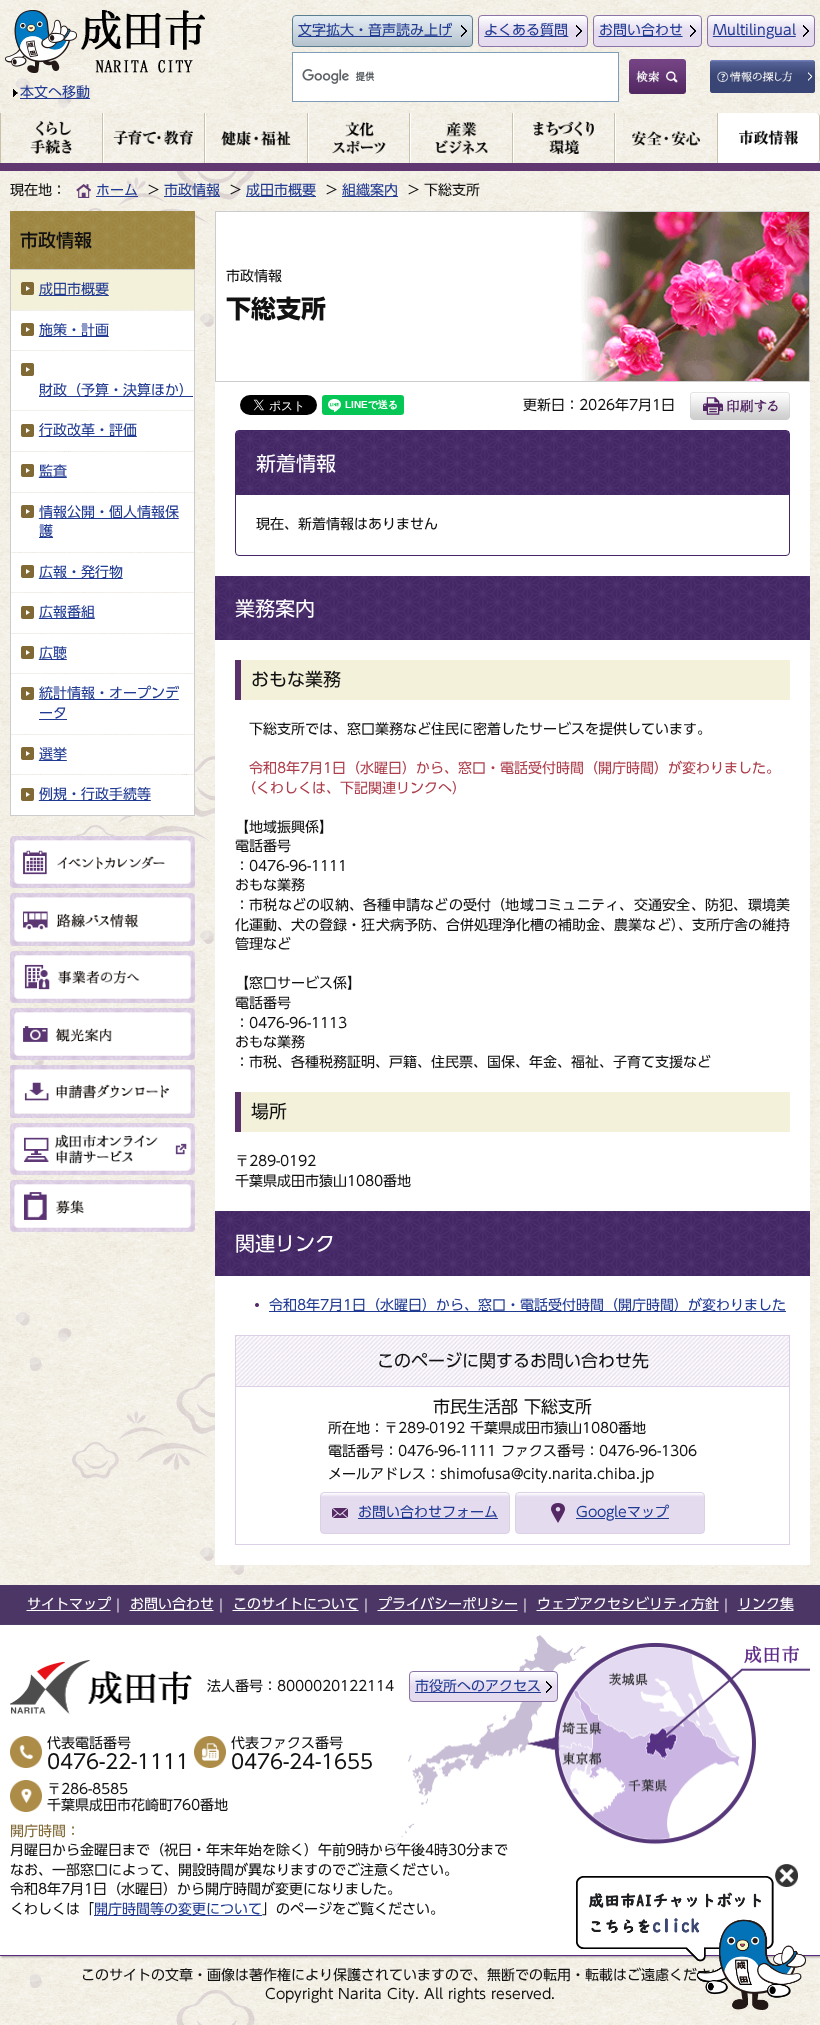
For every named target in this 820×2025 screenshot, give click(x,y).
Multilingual (754, 30)
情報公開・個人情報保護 (109, 522)
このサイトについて (296, 1604)
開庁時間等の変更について (178, 1909)
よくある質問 (526, 30)
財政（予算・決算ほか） (116, 390)
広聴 (53, 653)
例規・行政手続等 (95, 794)
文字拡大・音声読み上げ (375, 30)
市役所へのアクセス (478, 1686)
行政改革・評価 (88, 430)
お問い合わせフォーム (428, 1512)
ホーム (117, 190)
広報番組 (67, 612)
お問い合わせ (641, 30)
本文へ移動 (55, 92)
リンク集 (766, 1604)
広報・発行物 (81, 572)
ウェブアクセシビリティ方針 (628, 1604)
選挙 (53, 754)
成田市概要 (281, 190)
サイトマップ (69, 1604)
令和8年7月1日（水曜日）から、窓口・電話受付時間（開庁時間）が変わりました (527, 1305)
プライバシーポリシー (448, 1604)
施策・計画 (74, 330)
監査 (53, 471)
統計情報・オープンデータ (109, 703)
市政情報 (192, 190)
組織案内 (370, 190)
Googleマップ (622, 1512)
